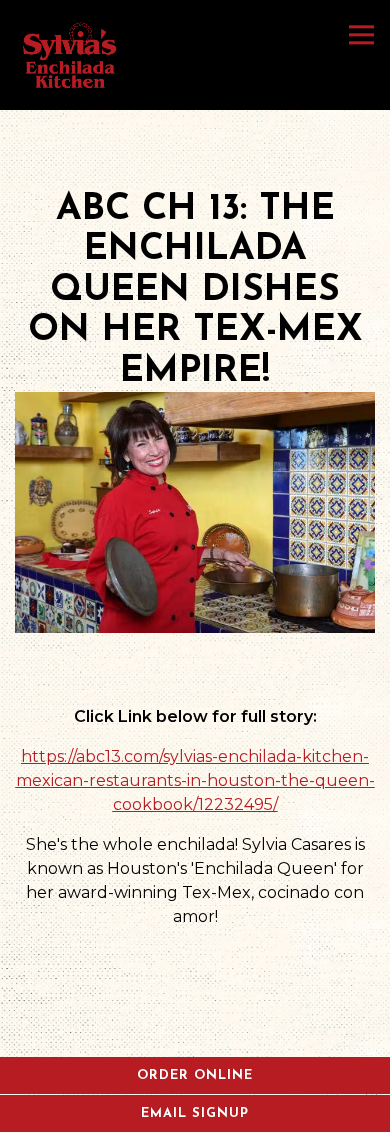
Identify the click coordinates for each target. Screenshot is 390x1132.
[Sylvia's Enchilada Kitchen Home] (71, 55)
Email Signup (195, 1113)
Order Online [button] (195, 1075)
